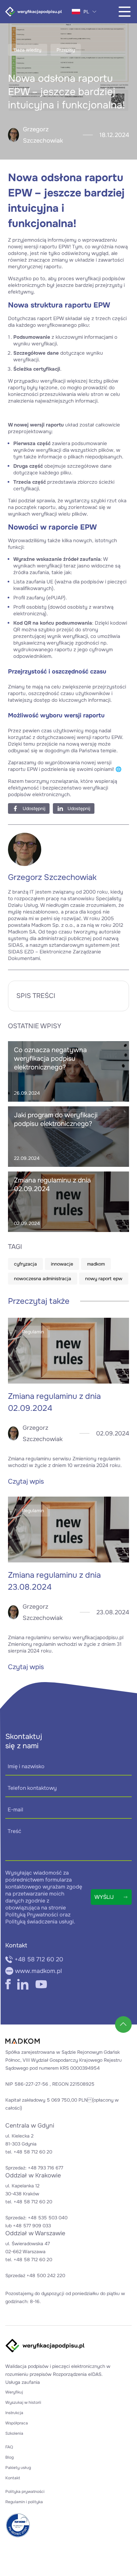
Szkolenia (14, 2433)
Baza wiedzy (28, 50)
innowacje (62, 1264)
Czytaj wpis (26, 1481)
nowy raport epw (104, 1279)
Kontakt (13, 2478)
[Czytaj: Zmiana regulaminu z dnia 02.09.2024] (68, 1351)
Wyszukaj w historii (23, 2402)
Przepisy (66, 50)
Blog (9, 2457)
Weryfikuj (14, 2392)
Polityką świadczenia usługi (40, 1922)
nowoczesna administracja (43, 1279)
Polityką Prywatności (32, 1915)
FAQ (9, 2447)
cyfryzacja (25, 1264)
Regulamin (33, 1332)
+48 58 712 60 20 (39, 1959)
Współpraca (17, 2423)
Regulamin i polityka (24, 2502)
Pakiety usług (18, 2468)
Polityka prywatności (25, 2492)
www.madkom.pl (38, 1971)
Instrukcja (14, 2413)
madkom (96, 1264)
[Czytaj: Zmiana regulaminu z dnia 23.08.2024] (68, 1530)
